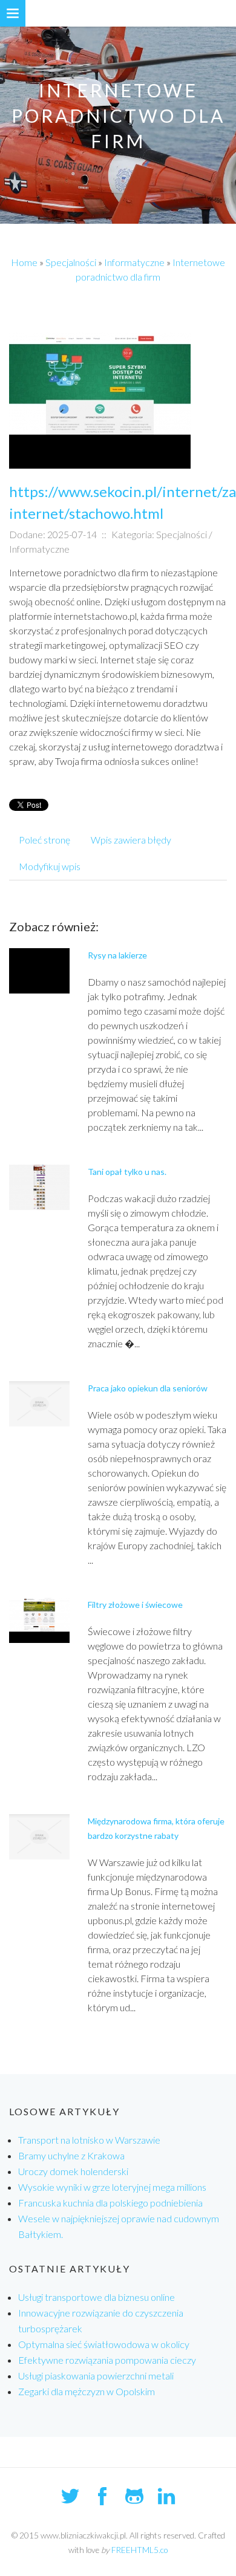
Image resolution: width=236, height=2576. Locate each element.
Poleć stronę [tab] (44, 840)
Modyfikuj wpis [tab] (50, 866)
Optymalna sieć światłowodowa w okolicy (104, 2344)
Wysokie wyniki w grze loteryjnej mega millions (112, 2187)
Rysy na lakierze (117, 955)
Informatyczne (134, 262)
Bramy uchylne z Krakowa (71, 2155)
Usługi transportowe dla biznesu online (97, 2297)
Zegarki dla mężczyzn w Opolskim (87, 2391)
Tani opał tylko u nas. (127, 1172)
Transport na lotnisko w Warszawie (89, 2140)
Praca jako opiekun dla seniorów (148, 1388)
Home (24, 262)
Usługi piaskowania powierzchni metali (96, 2376)
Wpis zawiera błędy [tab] (131, 840)
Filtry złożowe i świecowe (135, 1605)
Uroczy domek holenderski (73, 2171)
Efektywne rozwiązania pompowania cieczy (107, 2360)
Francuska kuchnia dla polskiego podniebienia (110, 2203)
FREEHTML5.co (139, 2550)
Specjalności (71, 262)
